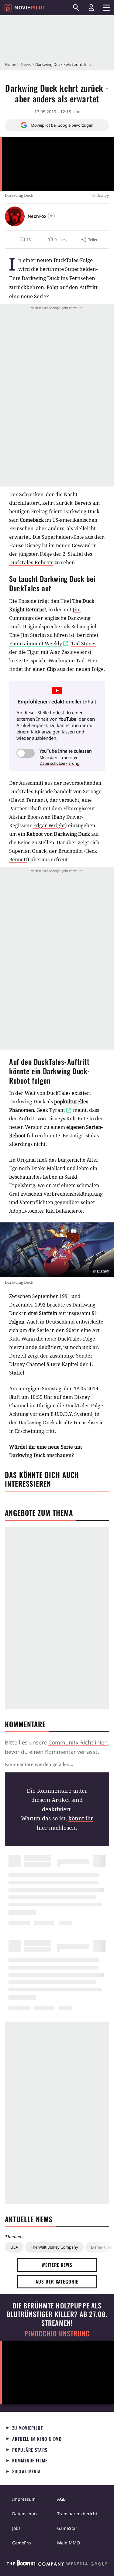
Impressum (24, 2499)
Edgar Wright (49, 825)
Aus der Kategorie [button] (57, 2281)
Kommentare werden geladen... (39, 1764)
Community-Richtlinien (78, 1742)
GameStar (67, 2528)
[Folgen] (51, 216)
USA (14, 2247)
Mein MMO (69, 2543)
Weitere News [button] (57, 2265)
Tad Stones (84, 644)
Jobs (16, 2528)
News (26, 64)
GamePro (21, 2543)
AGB (61, 2499)
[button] (57, 240)
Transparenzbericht (77, 2514)
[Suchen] (76, 8)
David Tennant (28, 800)
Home (10, 64)
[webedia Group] (57, 2564)
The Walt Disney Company (54, 2247)
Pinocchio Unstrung (57, 2333)
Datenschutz (25, 2514)
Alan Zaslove (64, 652)
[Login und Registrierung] (91, 8)
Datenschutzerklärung (59, 763)
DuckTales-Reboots (31, 562)
